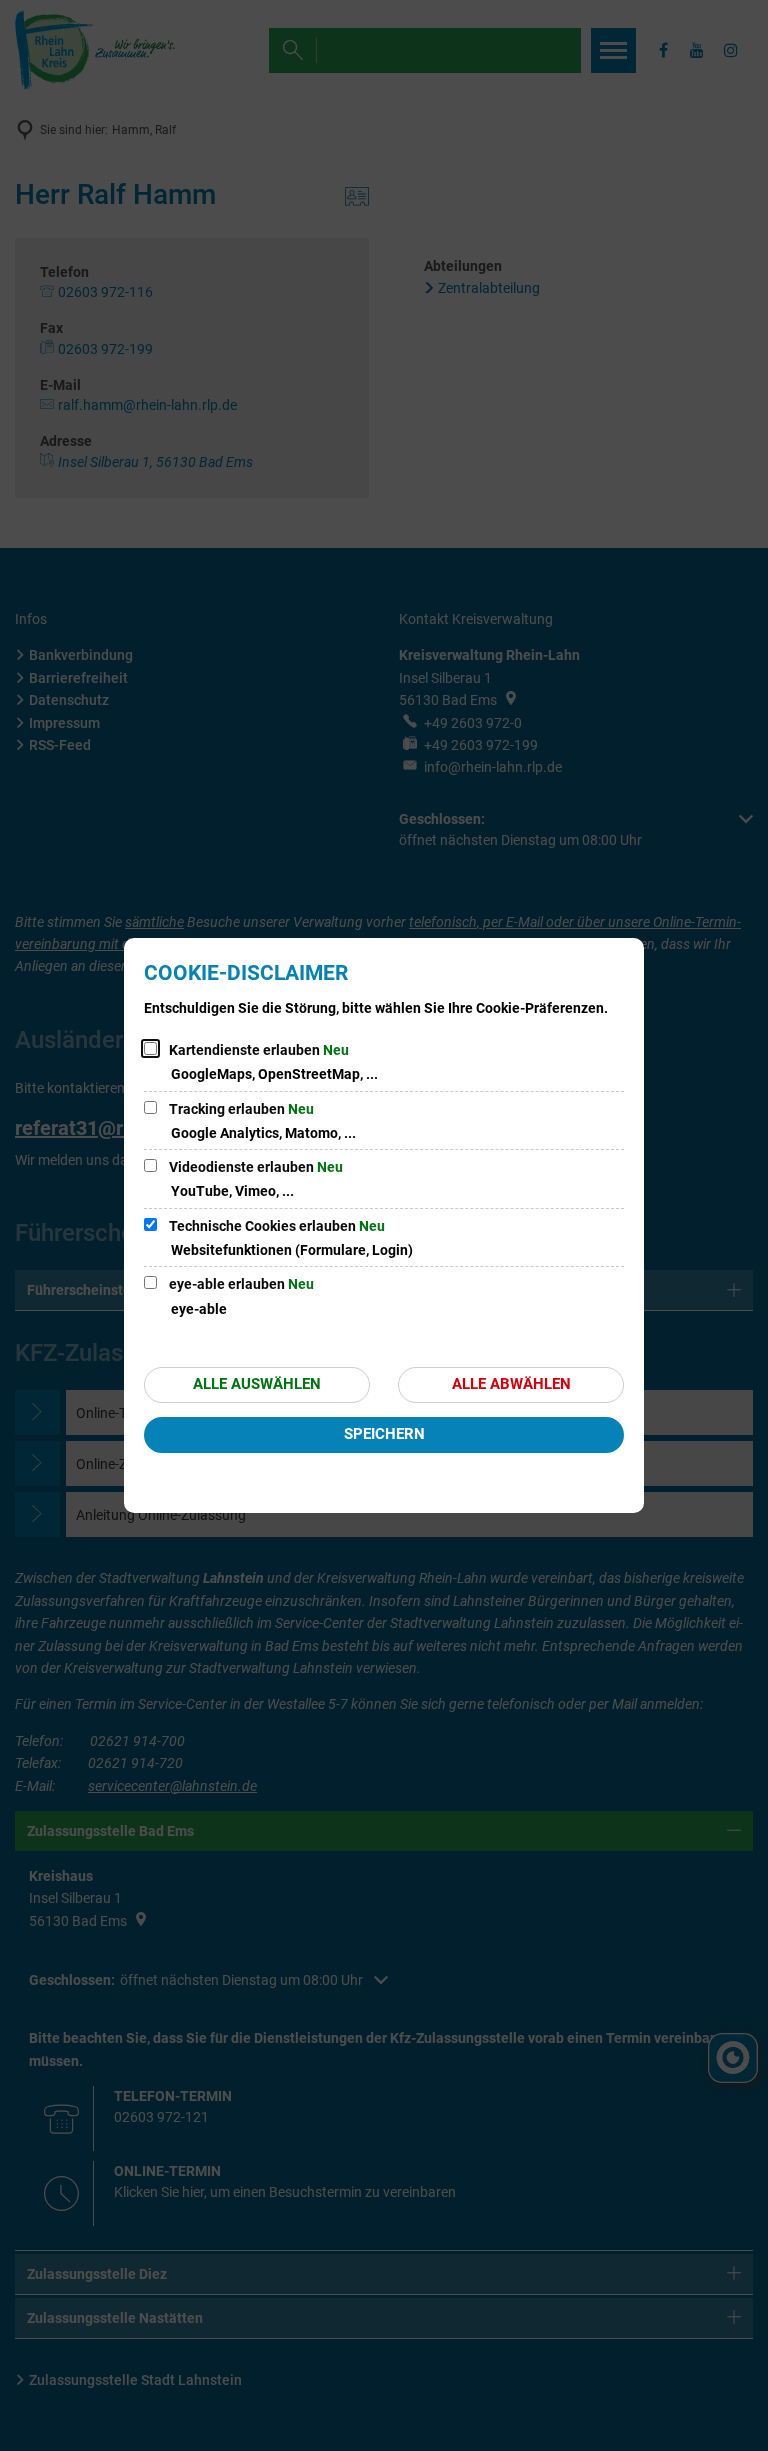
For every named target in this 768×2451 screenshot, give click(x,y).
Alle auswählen (257, 1384)
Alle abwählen (511, 1384)
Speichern (384, 1434)
